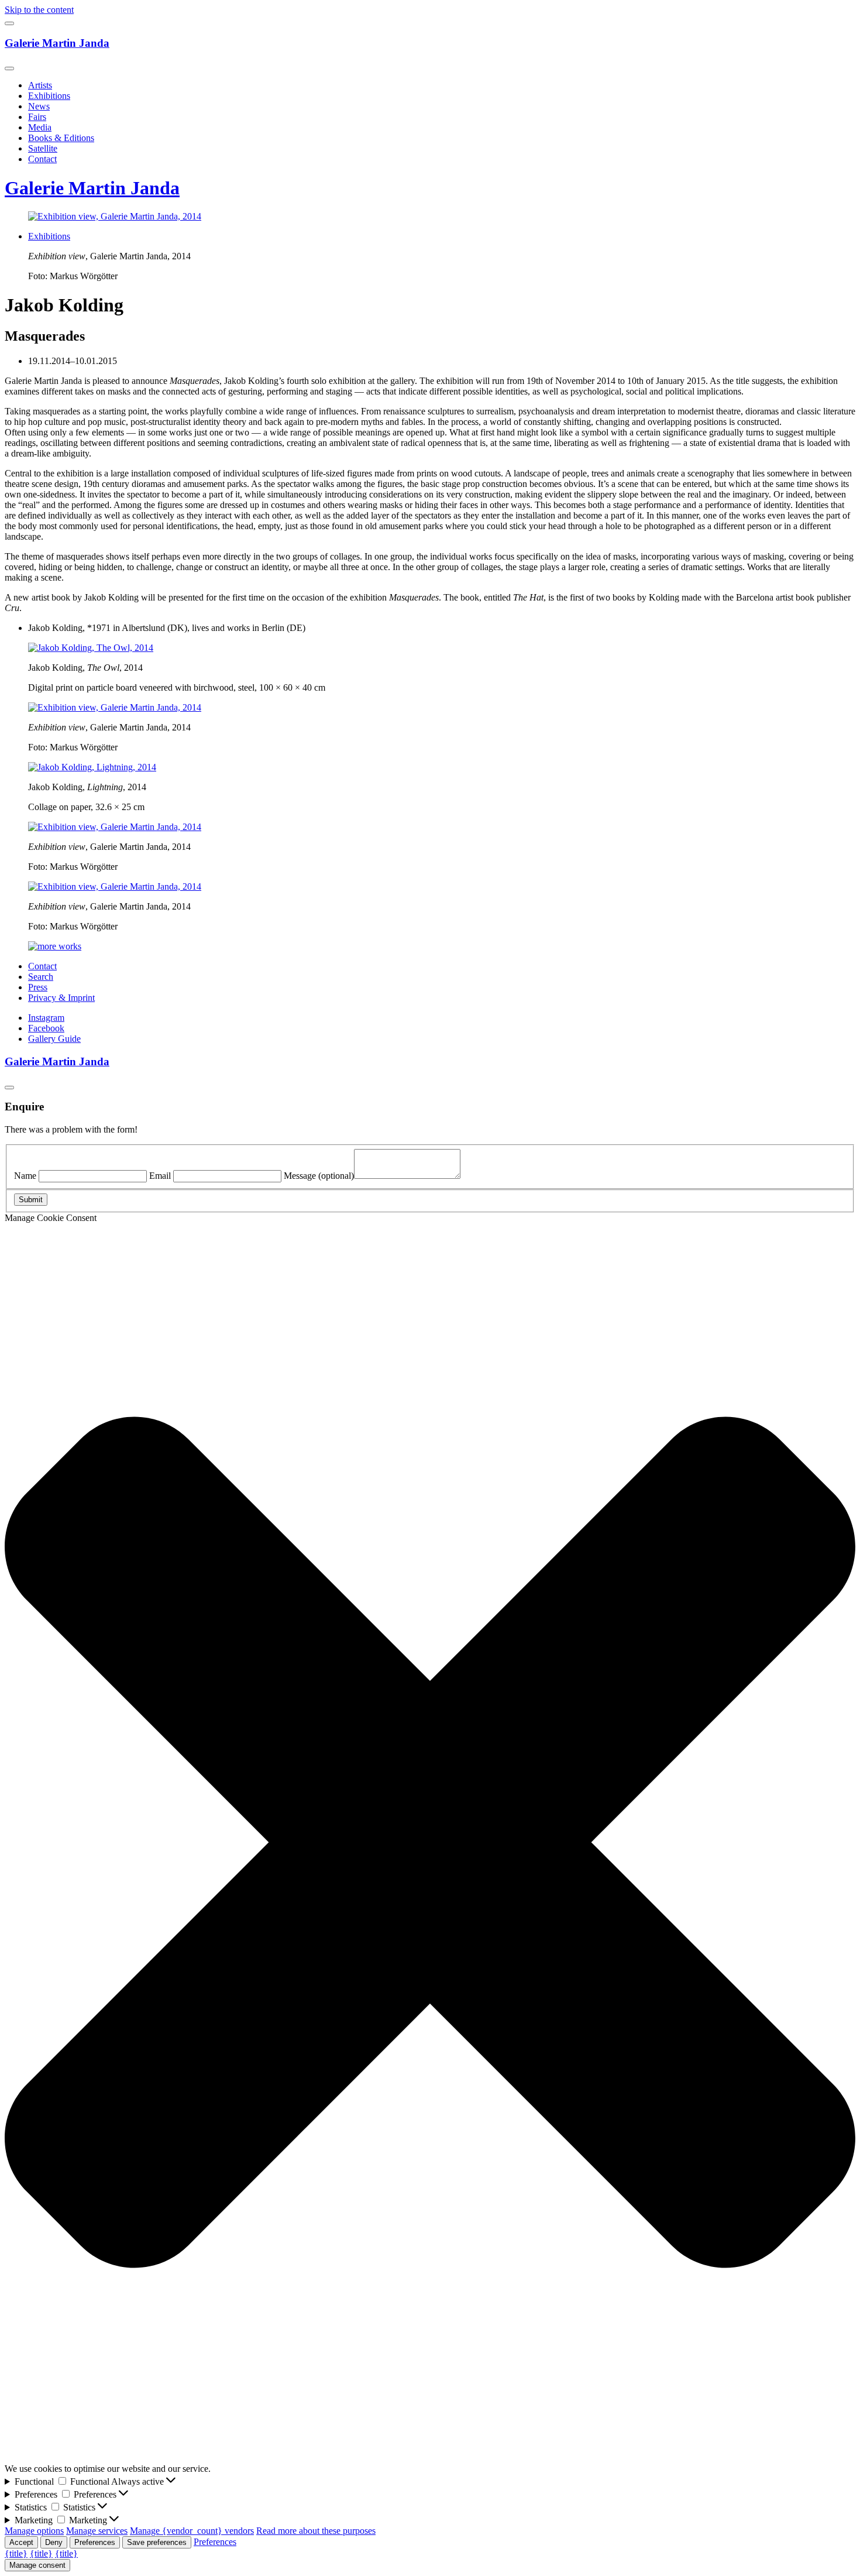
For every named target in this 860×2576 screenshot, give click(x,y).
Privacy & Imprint (61, 998)
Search (41, 977)
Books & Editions (61, 138)
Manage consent (37, 2565)
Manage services (97, 2531)
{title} (16, 2553)
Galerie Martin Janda (57, 43)
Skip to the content (39, 10)
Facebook (46, 1028)
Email (160, 1176)
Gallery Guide (54, 1039)
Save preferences (157, 2542)
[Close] (9, 68)
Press (38, 987)
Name (25, 1176)
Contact (42, 159)
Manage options (34, 2531)
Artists (40, 85)
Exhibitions (49, 96)
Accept (21, 2542)
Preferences (95, 2542)
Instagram (46, 1018)
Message (319, 1176)
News (39, 106)
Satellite (43, 148)
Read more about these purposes (316, 2531)
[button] (430, 1843)
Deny (54, 2542)
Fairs (37, 117)
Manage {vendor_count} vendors (192, 2531)
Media (40, 127)
